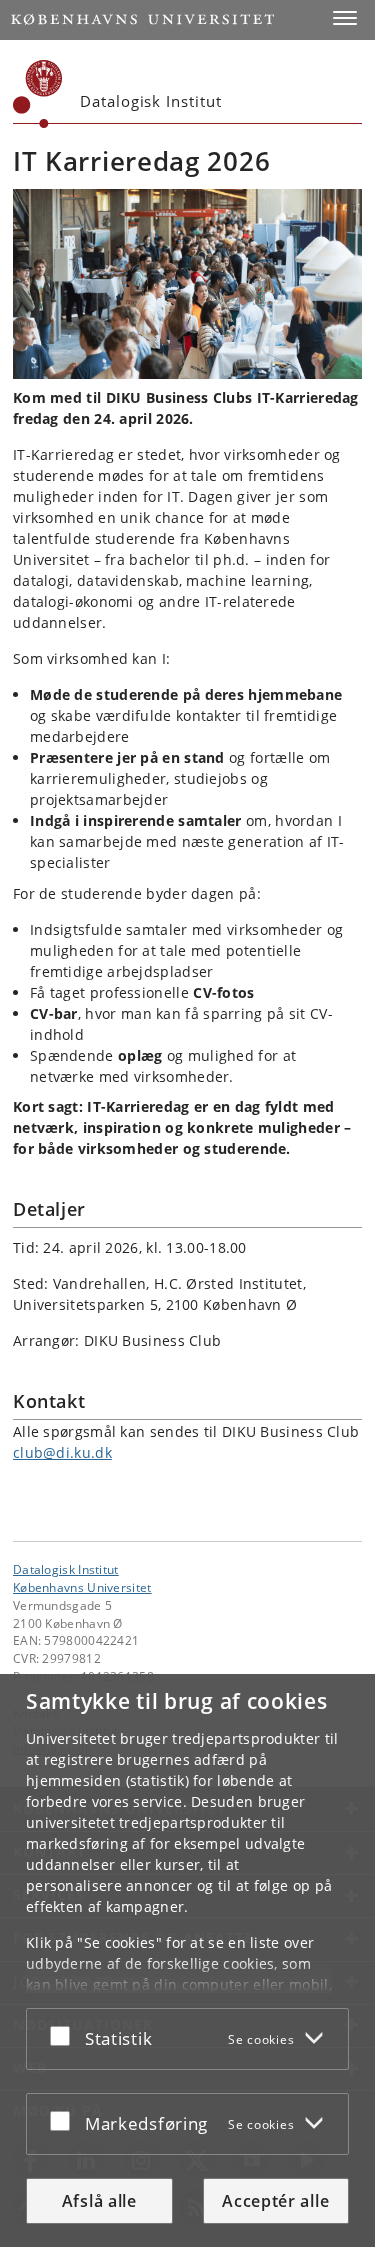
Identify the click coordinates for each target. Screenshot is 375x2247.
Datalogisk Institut (66, 1569)
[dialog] (187, 1960)
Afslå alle (99, 2201)
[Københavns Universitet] (38, 94)
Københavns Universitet (82, 1587)
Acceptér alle (275, 2201)
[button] (345, 18)
